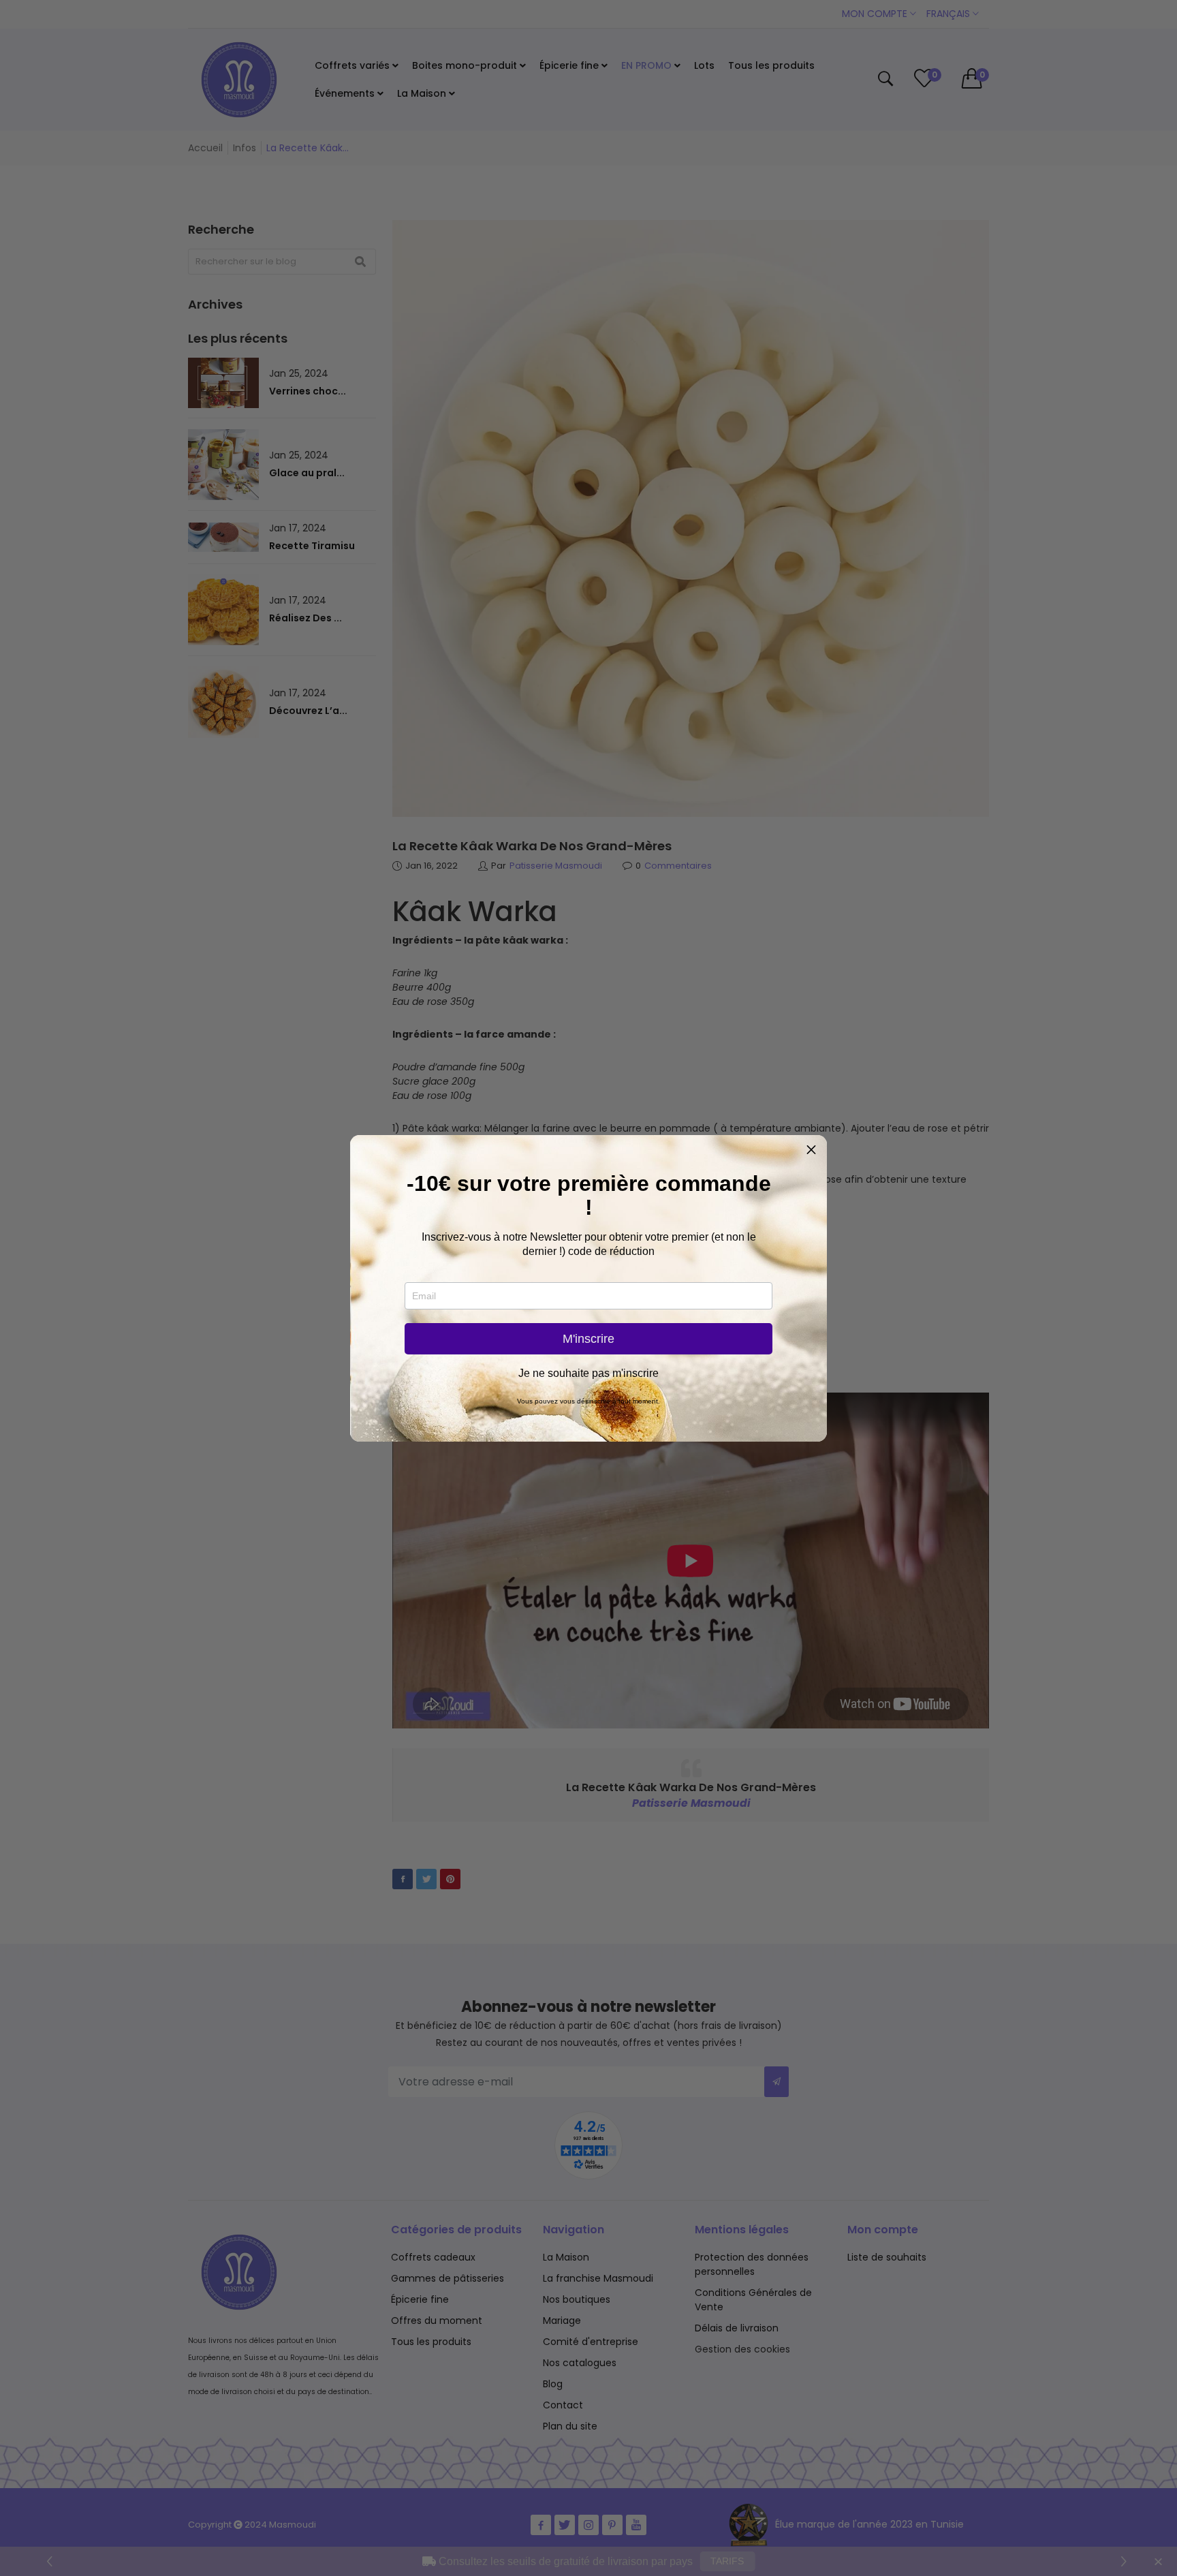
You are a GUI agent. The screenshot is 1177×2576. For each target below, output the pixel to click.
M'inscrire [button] (588, 1339)
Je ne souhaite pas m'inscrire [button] (588, 1374)
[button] (811, 1151)
